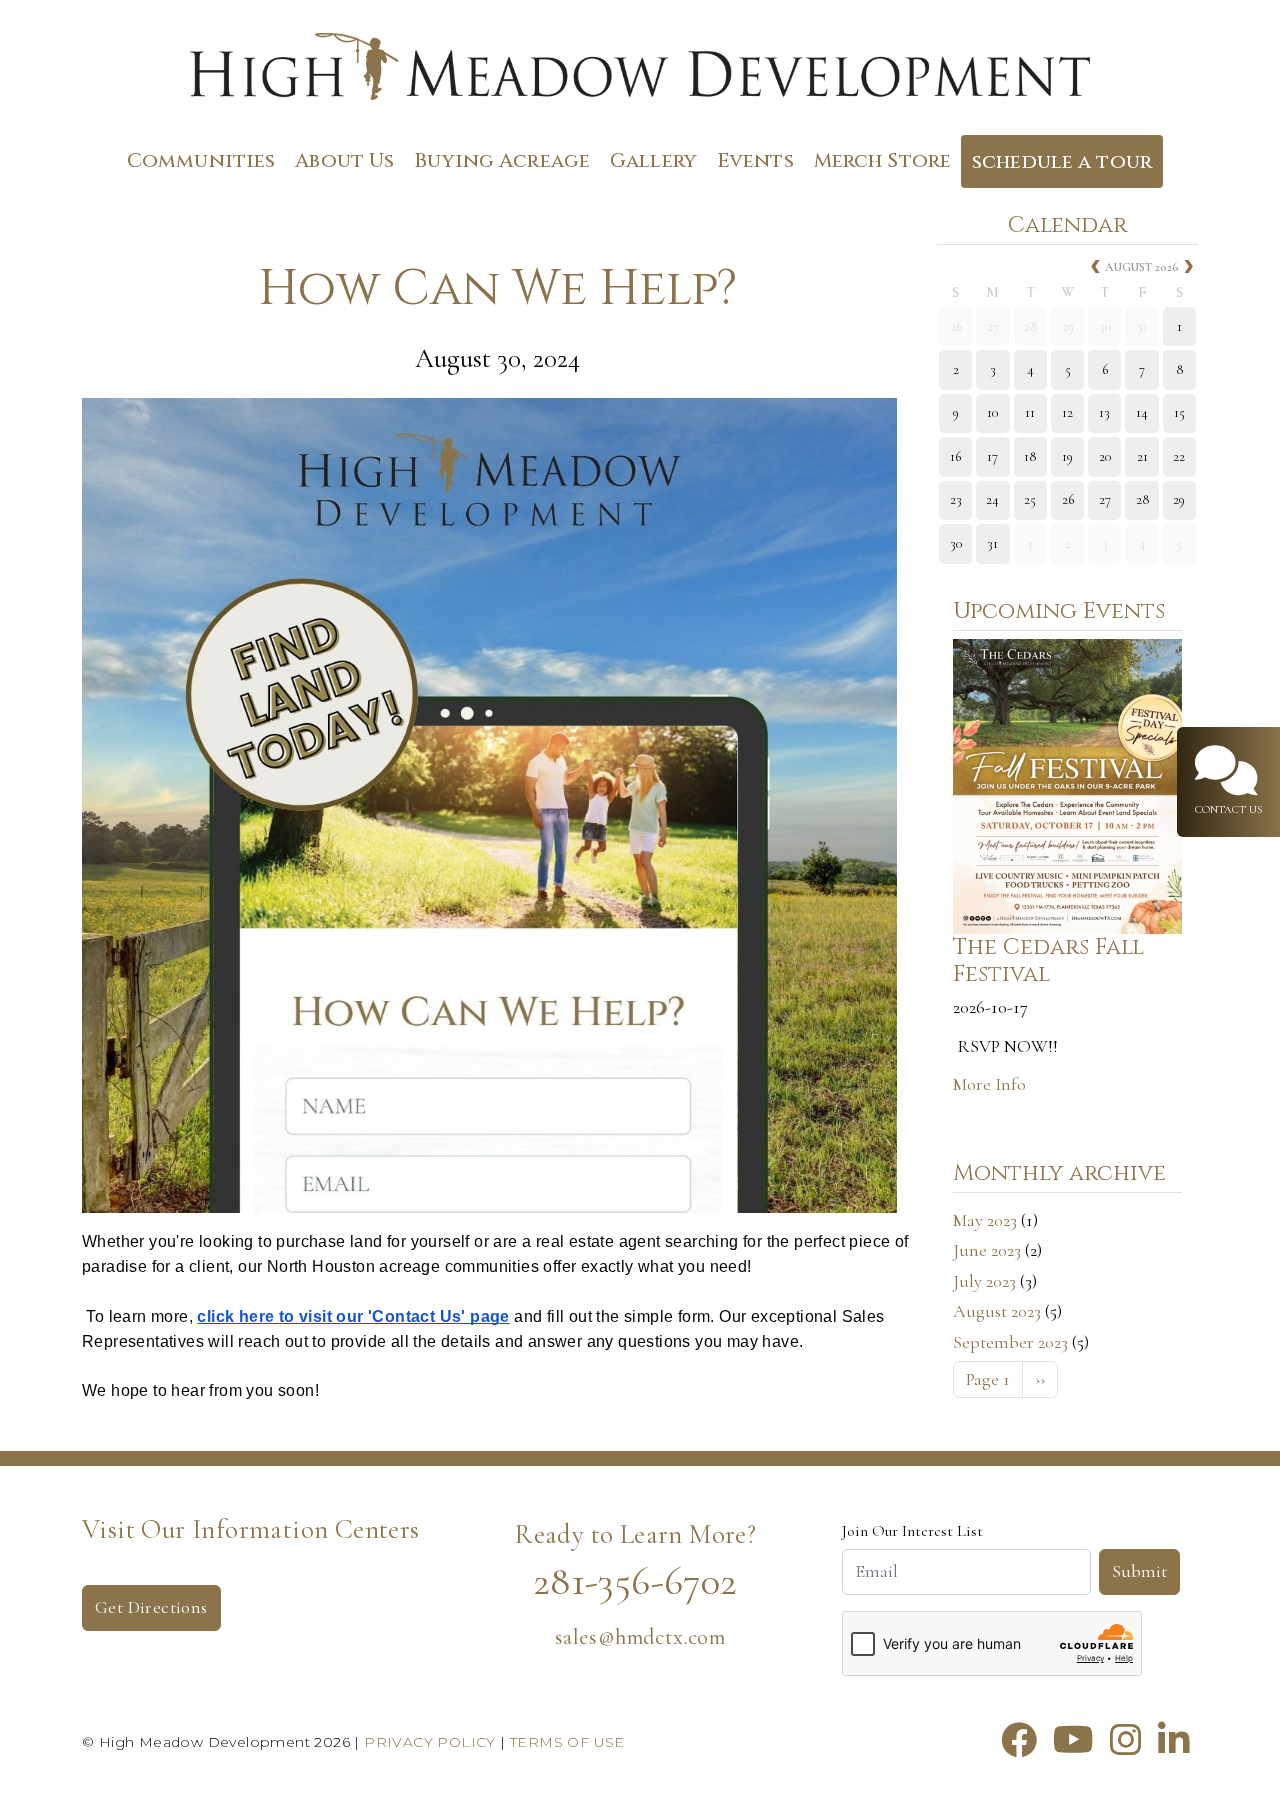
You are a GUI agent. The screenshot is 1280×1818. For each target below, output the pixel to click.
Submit (1139, 1571)
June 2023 (987, 1250)
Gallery (653, 160)
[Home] (640, 71)
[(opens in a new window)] (1019, 1741)
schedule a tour (1062, 161)
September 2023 (1010, 1342)
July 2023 (984, 1281)
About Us (344, 160)
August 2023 (997, 1311)
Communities (201, 160)
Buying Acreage (502, 160)
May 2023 (985, 1220)
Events (755, 160)
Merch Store (882, 160)
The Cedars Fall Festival (1048, 960)
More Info (989, 1084)
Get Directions (151, 1607)
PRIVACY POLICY (430, 1742)
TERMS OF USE (567, 1742)
